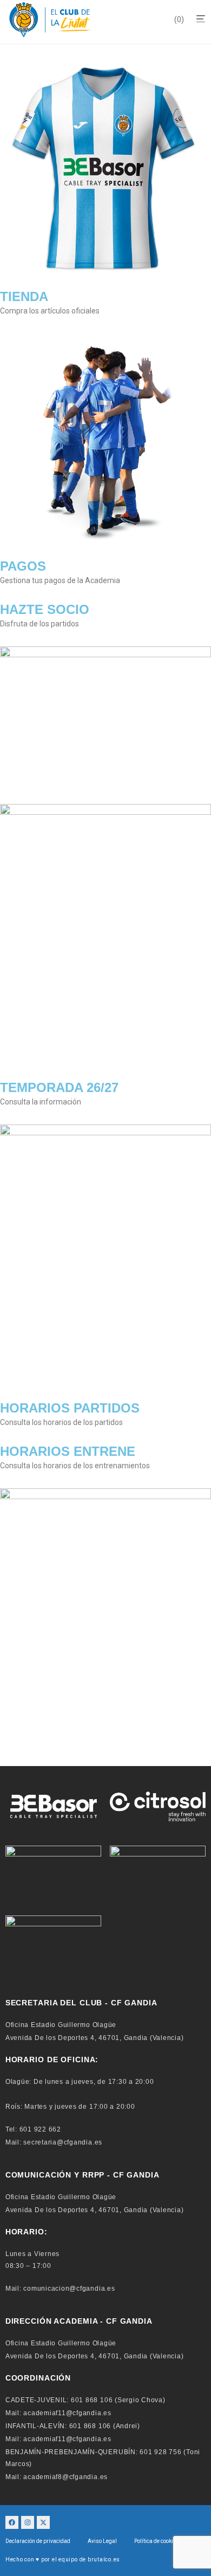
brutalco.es (104, 2559)
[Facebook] (12, 2522)
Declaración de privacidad (38, 2541)
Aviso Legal (102, 2541)
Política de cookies (157, 2541)
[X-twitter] (43, 2522)
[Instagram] (28, 2522)
